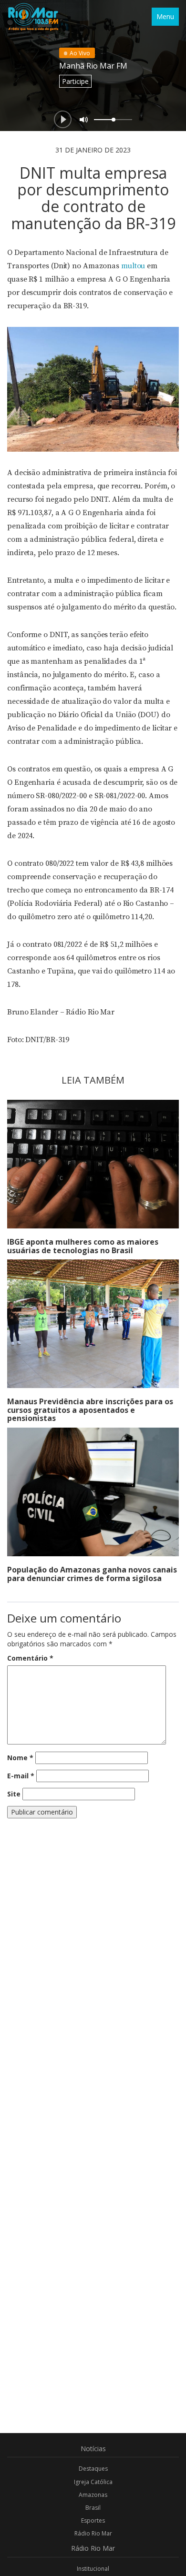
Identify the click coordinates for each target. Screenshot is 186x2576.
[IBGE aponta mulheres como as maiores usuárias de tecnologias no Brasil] (93, 1164)
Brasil (93, 2508)
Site (14, 1794)
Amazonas (93, 2495)
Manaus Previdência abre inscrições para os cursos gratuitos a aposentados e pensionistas (90, 1410)
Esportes (93, 2520)
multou (133, 266)
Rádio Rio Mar (93, 2533)
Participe (75, 81)
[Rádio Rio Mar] (33, 17)
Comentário (30, 1658)
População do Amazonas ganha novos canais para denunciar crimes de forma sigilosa (92, 1574)
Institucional (93, 2569)
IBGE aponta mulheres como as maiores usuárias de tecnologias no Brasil (83, 1246)
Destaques (93, 2469)
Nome (20, 1758)
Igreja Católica (93, 2482)
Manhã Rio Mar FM (93, 66)
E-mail (21, 1776)
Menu (165, 16)
